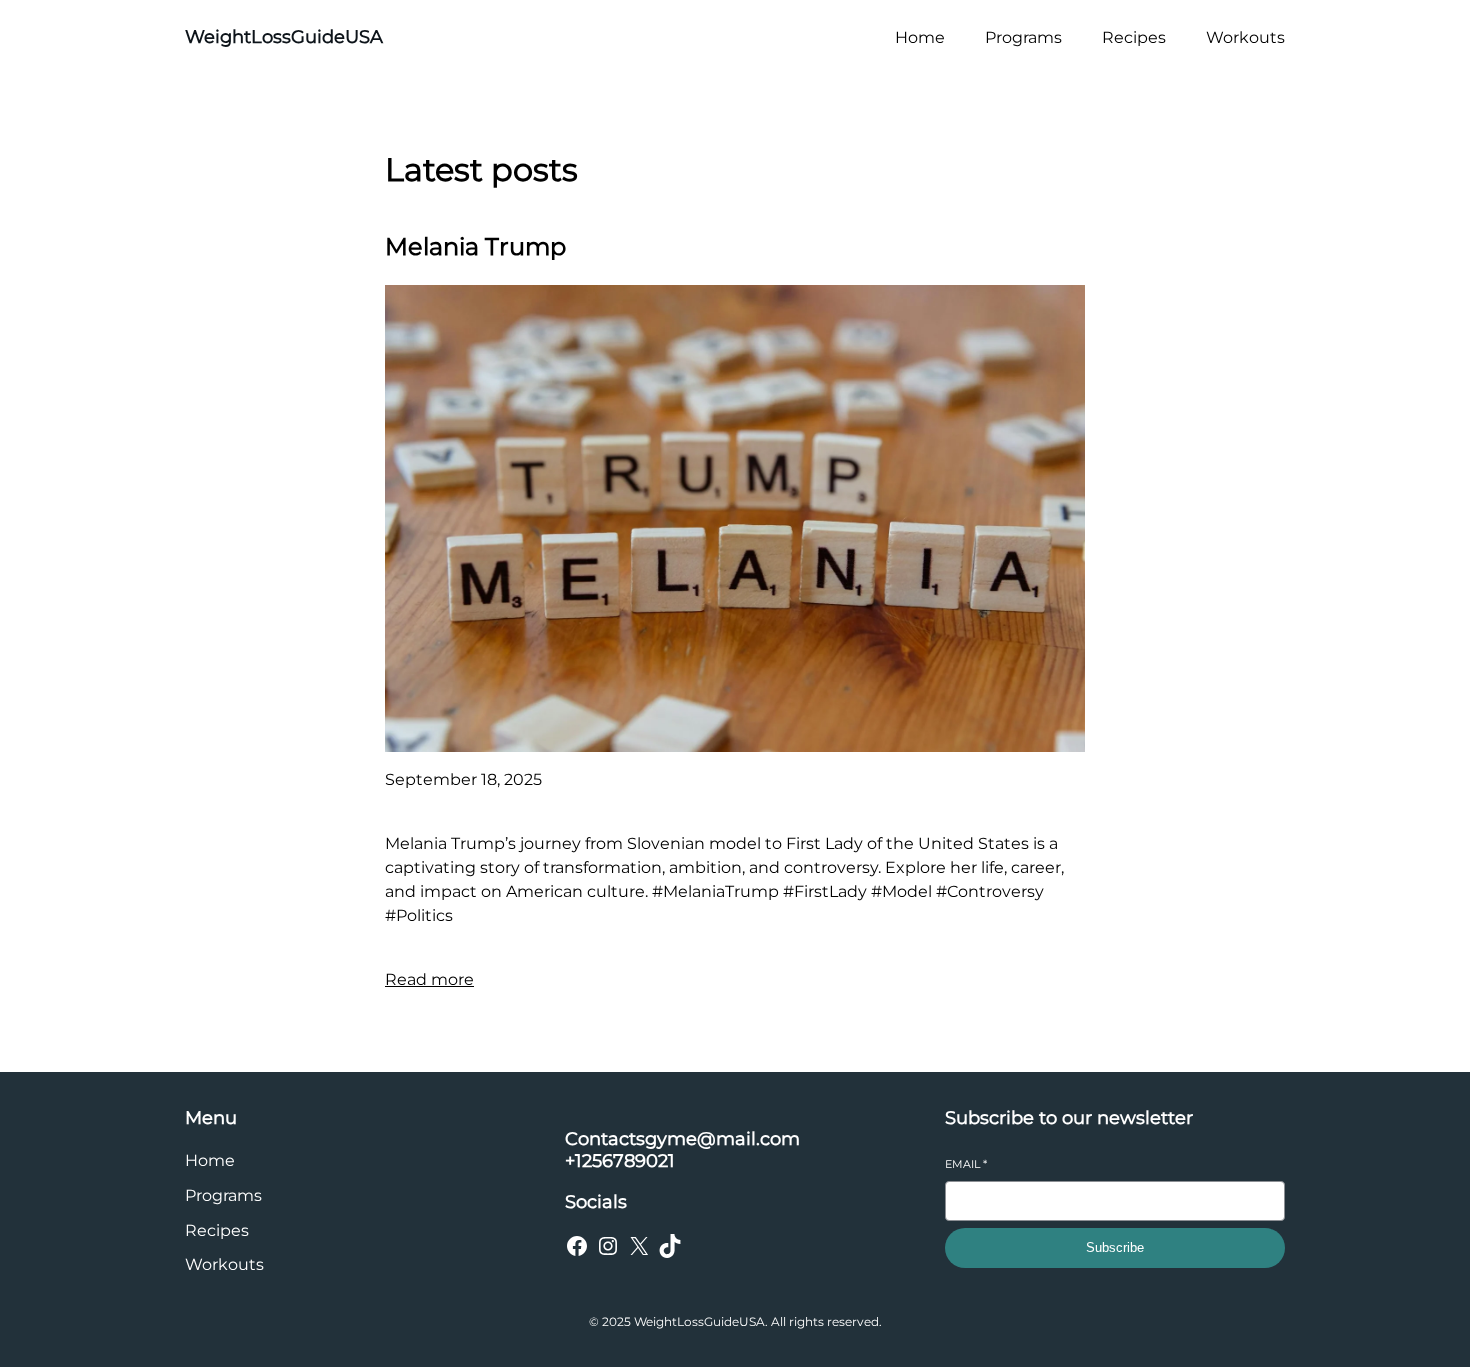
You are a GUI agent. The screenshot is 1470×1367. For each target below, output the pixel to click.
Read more (429, 979)
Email (966, 1164)
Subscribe (1115, 1247)
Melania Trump (475, 246)
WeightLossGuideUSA (284, 37)
